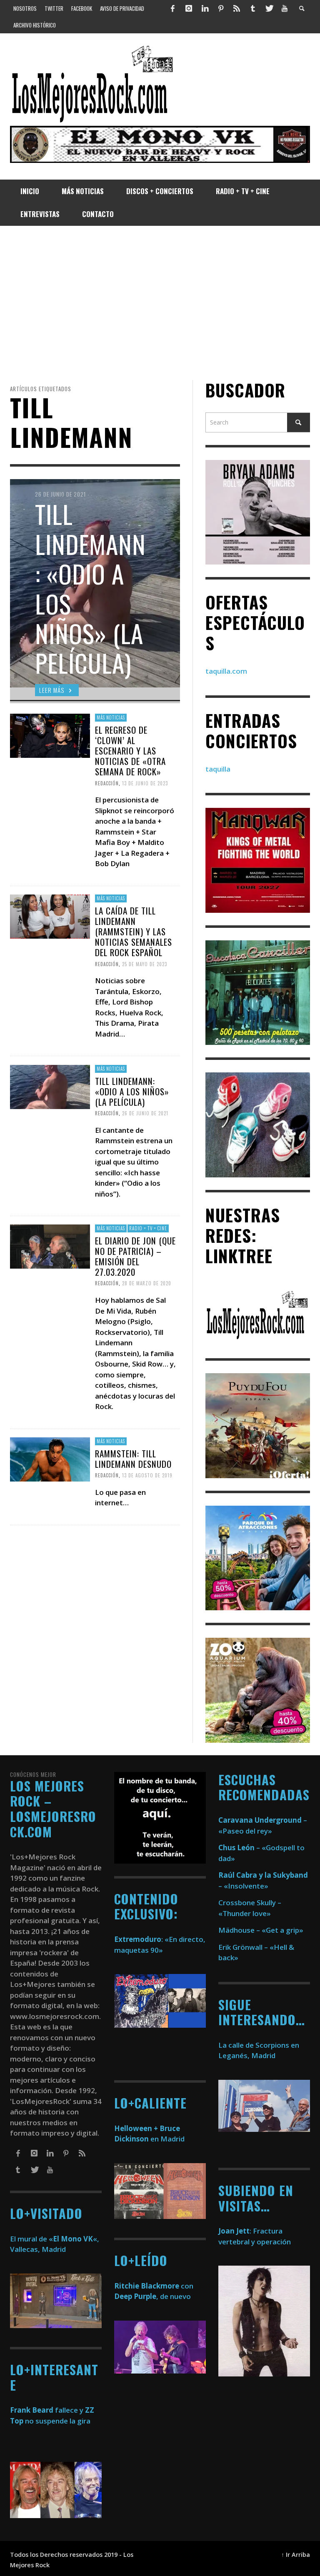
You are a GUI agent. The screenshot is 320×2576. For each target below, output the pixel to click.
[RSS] (237, 8)
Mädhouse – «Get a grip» (261, 1930)
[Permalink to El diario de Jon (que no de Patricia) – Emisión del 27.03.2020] (50, 1246)
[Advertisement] (160, 303)
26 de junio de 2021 (145, 1113)
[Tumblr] (253, 8)
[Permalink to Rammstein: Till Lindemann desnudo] (50, 1458)
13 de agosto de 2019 (147, 1475)
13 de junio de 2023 (145, 783)
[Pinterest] (221, 8)
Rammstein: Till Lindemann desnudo (133, 1458)
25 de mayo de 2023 (145, 964)
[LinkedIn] (205, 8)
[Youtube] (285, 8)
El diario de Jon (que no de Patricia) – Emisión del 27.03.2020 (135, 1256)
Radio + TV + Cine (148, 1228)
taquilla (218, 769)
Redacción (107, 783)
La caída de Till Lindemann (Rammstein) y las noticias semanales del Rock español (134, 932)
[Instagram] (189, 8)
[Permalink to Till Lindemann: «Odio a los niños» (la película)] (50, 1086)
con (154, 2286)
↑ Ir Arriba (296, 2555)
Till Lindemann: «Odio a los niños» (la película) (132, 1091)
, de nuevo (152, 2296)
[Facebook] (173, 8)
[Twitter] (269, 8)
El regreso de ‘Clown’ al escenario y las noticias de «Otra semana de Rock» (130, 751)
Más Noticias (111, 717)
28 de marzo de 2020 (147, 1283)
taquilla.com (226, 671)
